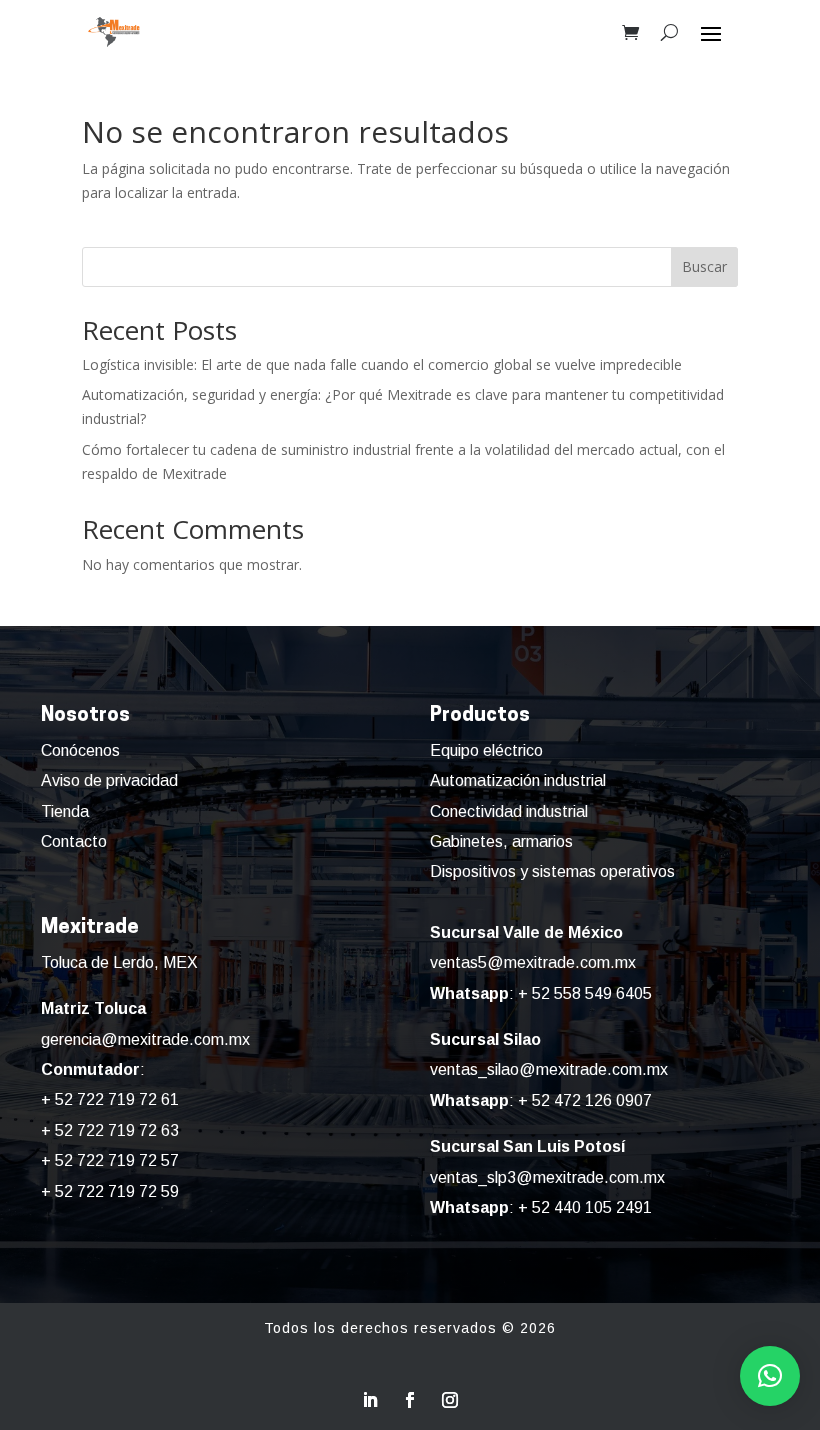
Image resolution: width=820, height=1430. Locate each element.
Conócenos (80, 750)
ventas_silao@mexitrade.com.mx (549, 1069)
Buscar (704, 266)
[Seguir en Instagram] (450, 1400)
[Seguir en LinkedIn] (370, 1400)
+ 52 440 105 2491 (585, 1207)
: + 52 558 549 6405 (541, 993)
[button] (770, 1376)
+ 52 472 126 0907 (585, 1100)
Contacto (74, 841)
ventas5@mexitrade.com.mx (533, 962)
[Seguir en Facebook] (410, 1400)
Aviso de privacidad (109, 780)
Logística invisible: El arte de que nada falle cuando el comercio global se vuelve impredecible (382, 364)
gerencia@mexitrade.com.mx (145, 1039)
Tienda (65, 811)
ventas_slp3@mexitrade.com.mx (547, 1177)
